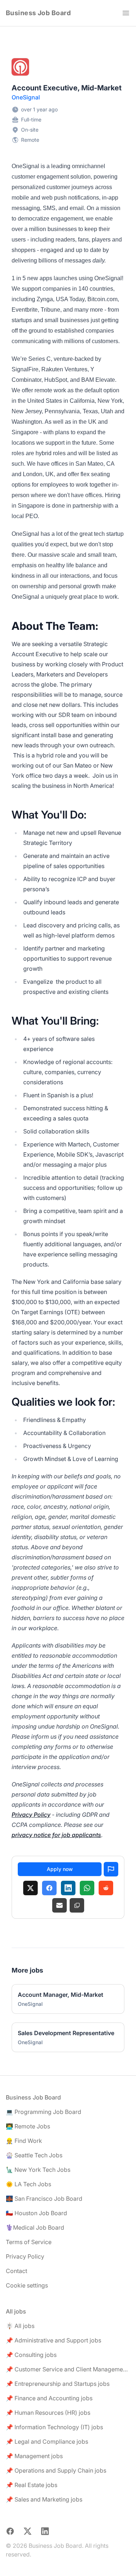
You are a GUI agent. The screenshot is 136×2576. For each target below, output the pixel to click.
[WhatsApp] (87, 1888)
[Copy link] (77, 1905)
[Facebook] (49, 1888)
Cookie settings (27, 2285)
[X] (30, 1888)
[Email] (59, 1905)
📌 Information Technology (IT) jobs (54, 2427)
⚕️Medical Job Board (35, 2227)
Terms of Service (29, 2242)
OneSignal (26, 97)
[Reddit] (106, 1888)
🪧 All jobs (20, 2326)
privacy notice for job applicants (56, 1835)
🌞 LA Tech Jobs (28, 2184)
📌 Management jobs (34, 2456)
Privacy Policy (31, 1815)
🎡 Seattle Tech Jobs (34, 2155)
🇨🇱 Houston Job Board (36, 2213)
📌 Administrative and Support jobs (53, 2340)
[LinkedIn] (68, 1888)
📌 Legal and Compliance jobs (47, 2442)
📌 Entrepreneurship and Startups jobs (58, 2384)
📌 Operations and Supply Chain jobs (56, 2470)
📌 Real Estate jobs (32, 2485)
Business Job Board (38, 13)
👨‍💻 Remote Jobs (28, 2126)
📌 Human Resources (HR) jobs (48, 2413)
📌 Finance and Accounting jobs (49, 2398)
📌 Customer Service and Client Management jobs (68, 2369)
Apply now (60, 1869)
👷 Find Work (24, 2141)
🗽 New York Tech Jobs (38, 2170)
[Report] (111, 1869)
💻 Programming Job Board (44, 2112)
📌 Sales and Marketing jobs (44, 2499)
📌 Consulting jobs (31, 2355)
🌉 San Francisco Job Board (44, 2199)
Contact (17, 2271)
